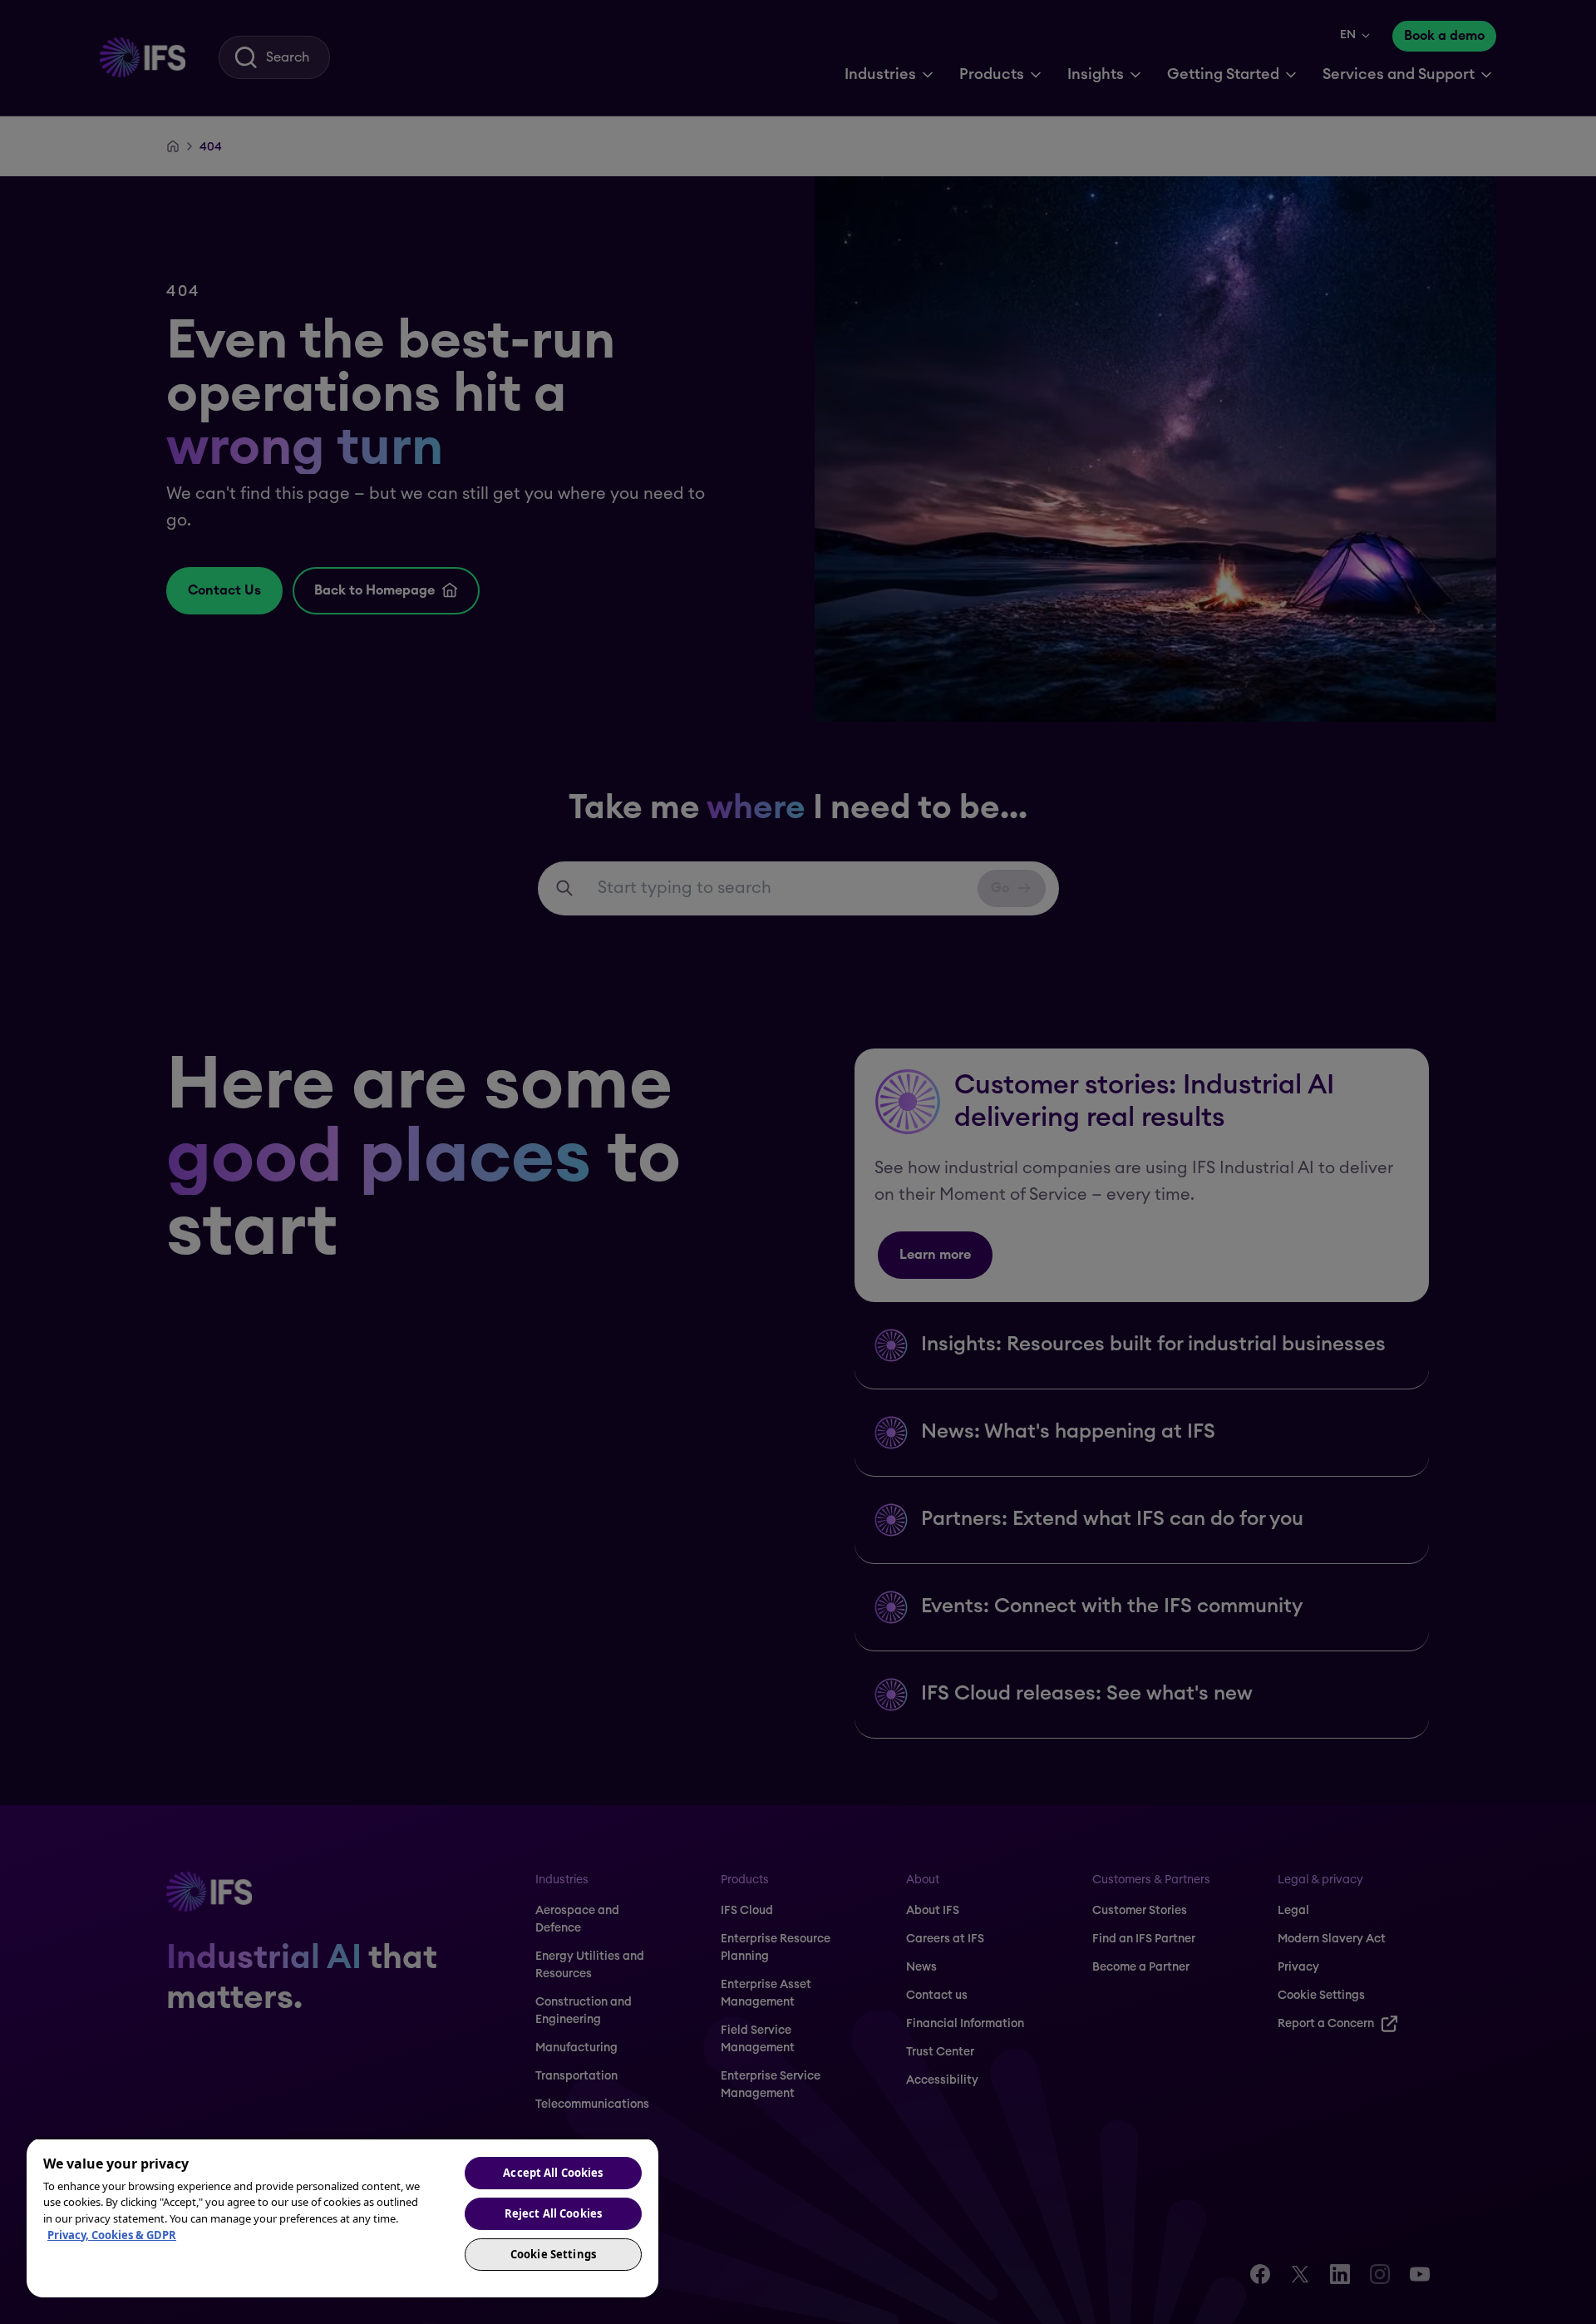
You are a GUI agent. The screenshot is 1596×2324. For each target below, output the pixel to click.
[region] (342, 2218)
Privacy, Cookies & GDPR (112, 2235)
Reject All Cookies (553, 2213)
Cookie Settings (553, 2254)
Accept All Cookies (553, 2173)
